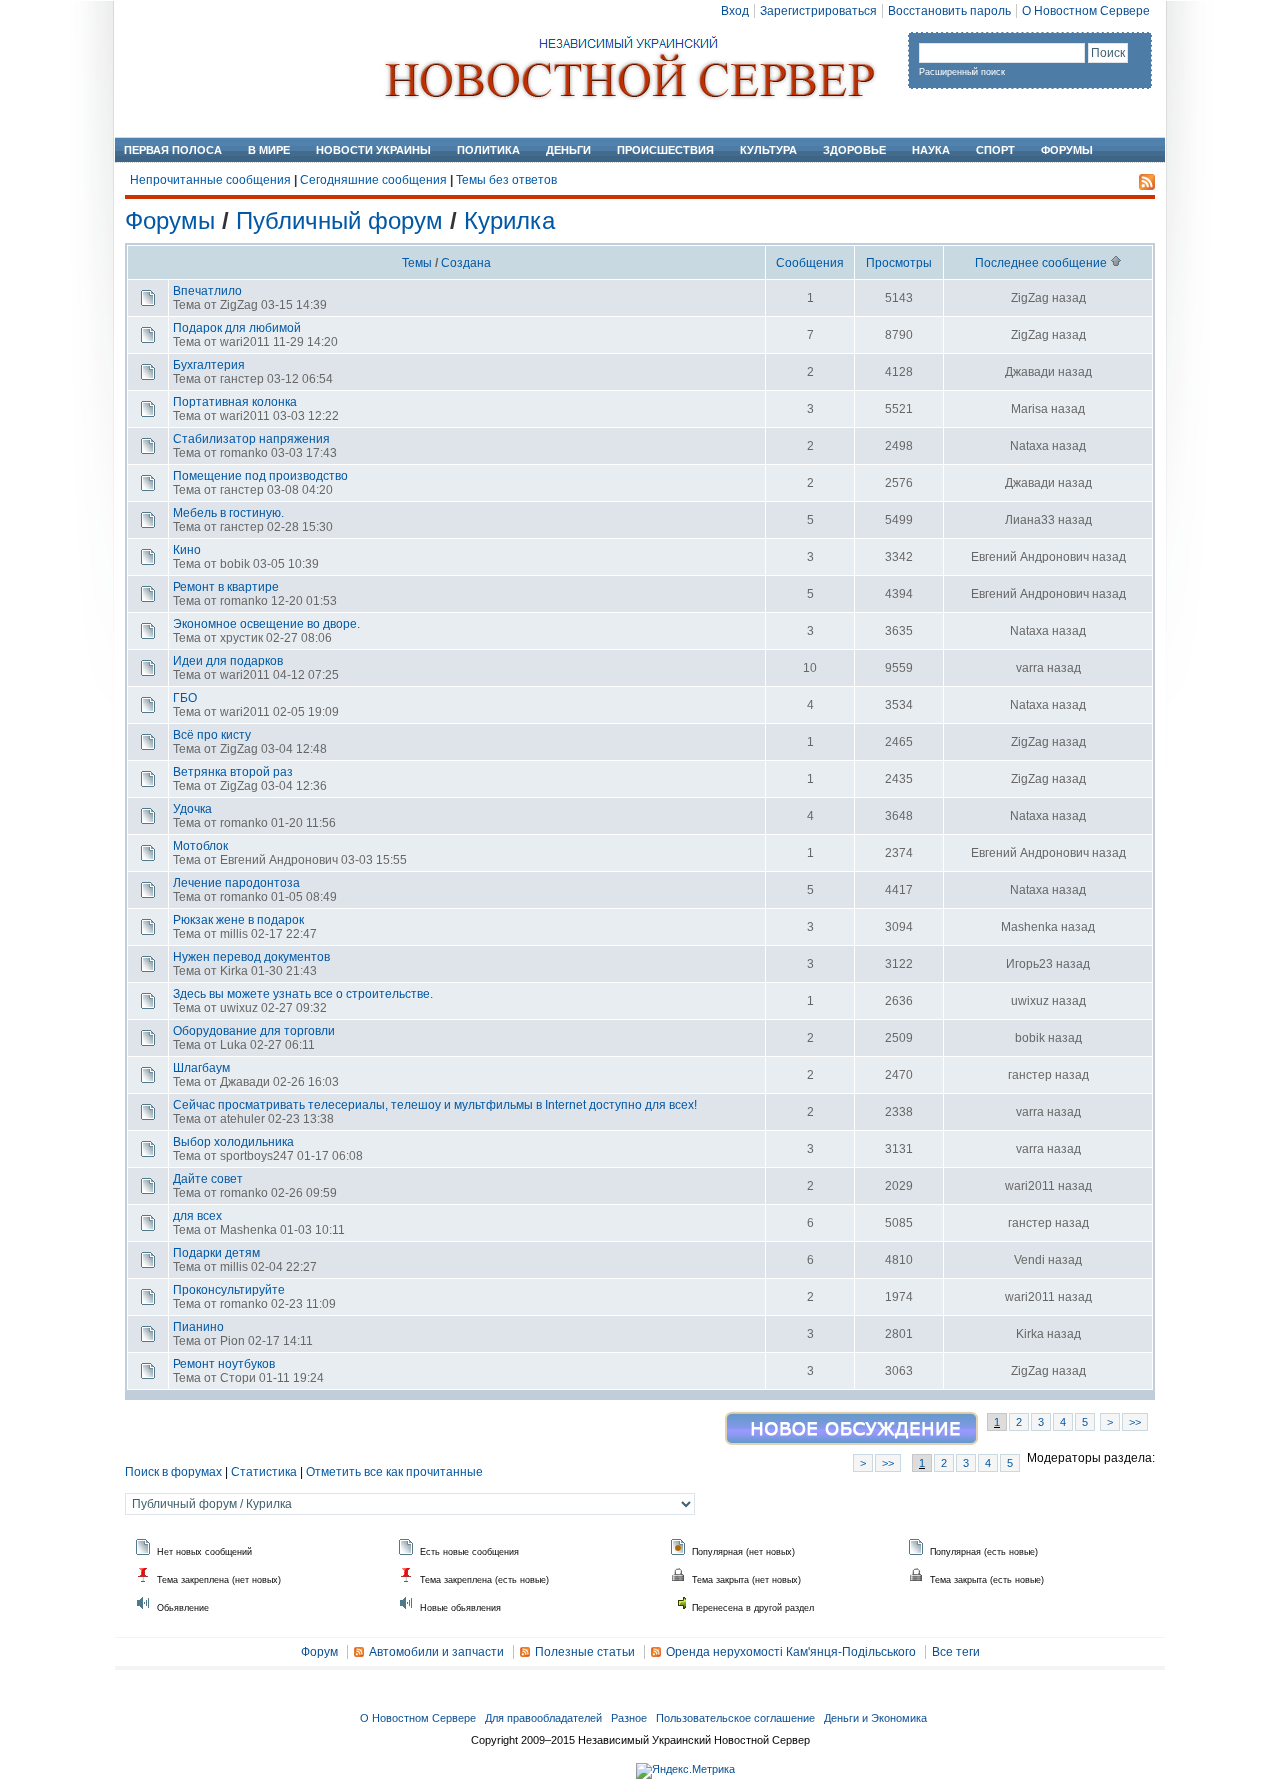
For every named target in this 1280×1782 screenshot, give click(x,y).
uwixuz (239, 1008)
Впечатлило (207, 291)
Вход (735, 11)
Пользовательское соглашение (735, 1718)
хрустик (241, 638)
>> (1135, 1422)
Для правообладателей (543, 1718)
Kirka (234, 971)
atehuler (242, 1119)
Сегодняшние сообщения (373, 180)
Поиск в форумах (173, 1472)
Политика (488, 150)
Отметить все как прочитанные (394, 1472)
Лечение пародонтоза (236, 883)
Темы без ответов (506, 180)
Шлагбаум (201, 1068)
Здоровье (854, 150)
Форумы (1067, 150)
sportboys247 (257, 1156)
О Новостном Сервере (1086, 11)
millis (234, 934)
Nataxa (1029, 446)
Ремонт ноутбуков (224, 1364)
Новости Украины (373, 150)
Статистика (264, 1472)
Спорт (995, 150)
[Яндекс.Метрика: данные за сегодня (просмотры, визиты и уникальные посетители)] (685, 1771)
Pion (232, 1341)
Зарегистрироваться (818, 11)
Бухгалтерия (209, 365)
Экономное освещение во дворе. (266, 624)
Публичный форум (339, 220)
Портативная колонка (235, 402)
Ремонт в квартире (226, 587)
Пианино (198, 1327)
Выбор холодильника (233, 1142)
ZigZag (239, 305)
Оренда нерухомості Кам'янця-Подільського (791, 1652)
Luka (233, 1045)
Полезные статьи (585, 1652)
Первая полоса (173, 150)
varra (1030, 668)
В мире (269, 150)
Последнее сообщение (1042, 263)
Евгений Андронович (1030, 557)
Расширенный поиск (962, 72)
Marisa (1029, 409)
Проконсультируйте (229, 1290)
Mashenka (1029, 927)
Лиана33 (1030, 520)
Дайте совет (208, 1179)
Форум (319, 1652)
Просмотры (899, 263)
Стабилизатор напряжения (251, 439)
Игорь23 (1029, 964)
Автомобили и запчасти (436, 1652)
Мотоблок (200, 846)
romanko (244, 453)
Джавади (1030, 372)
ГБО (185, 698)
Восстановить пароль (949, 11)
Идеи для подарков (228, 661)
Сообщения (810, 263)
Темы (418, 263)
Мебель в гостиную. (228, 513)
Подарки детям (216, 1253)
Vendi (1029, 1260)
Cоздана (466, 263)
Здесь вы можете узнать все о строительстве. (303, 994)
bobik (235, 564)
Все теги (956, 1652)
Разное (629, 1718)
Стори (238, 1378)
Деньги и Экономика (875, 1718)
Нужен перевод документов (251, 957)
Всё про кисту (212, 735)
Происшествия (665, 150)
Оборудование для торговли (254, 1031)
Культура (768, 150)
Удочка (192, 809)
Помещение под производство (260, 476)
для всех (197, 1216)
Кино (187, 550)
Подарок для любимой (237, 328)
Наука (931, 150)
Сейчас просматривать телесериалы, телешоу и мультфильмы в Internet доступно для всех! (435, 1105)
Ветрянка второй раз (233, 772)
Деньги (568, 150)
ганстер (242, 379)
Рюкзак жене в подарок (238, 920)
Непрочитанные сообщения (210, 180)
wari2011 (245, 342)
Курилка (509, 220)
